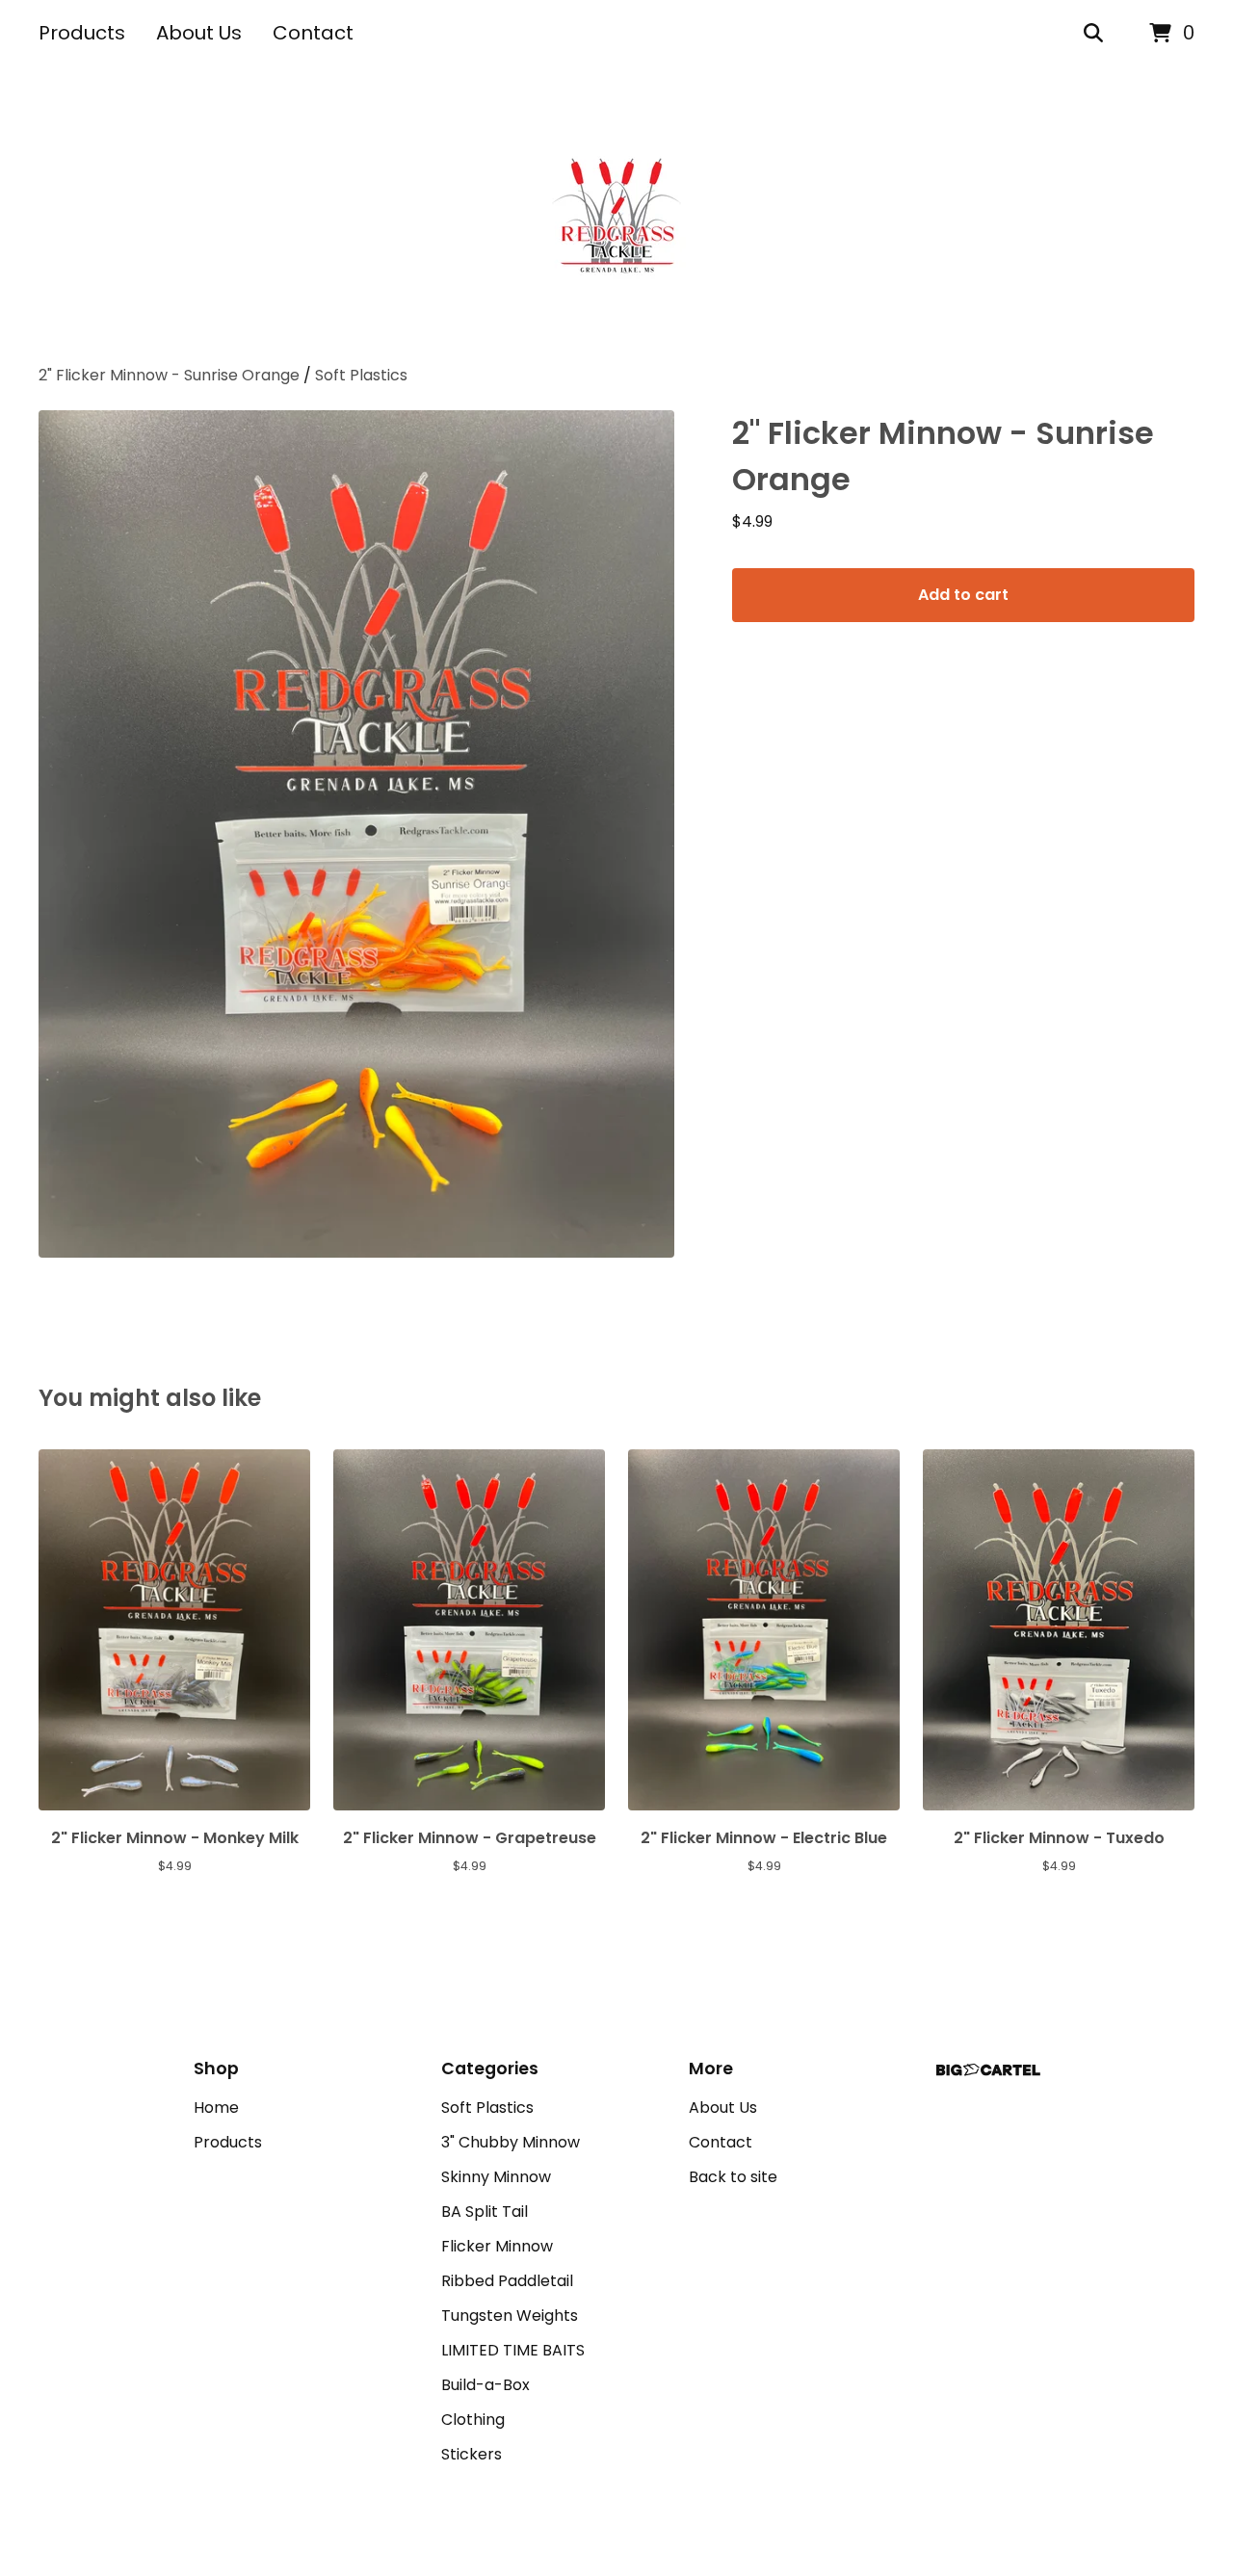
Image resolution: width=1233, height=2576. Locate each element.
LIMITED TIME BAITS (513, 2350)
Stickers (472, 2454)
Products (82, 33)
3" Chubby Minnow (511, 2142)
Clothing (473, 2420)
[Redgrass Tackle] (616, 216)
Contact (313, 33)
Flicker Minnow (497, 2246)
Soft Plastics (361, 375)
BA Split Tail (485, 2212)
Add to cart (963, 595)
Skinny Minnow (496, 2177)
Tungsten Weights (510, 2316)
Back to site (733, 2177)
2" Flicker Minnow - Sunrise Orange (169, 375)
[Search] (1093, 34)
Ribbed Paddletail (507, 2281)
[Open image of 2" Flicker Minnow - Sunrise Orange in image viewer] (356, 834)
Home (216, 2108)
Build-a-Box (485, 2385)
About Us (199, 33)
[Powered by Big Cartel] (988, 2070)
